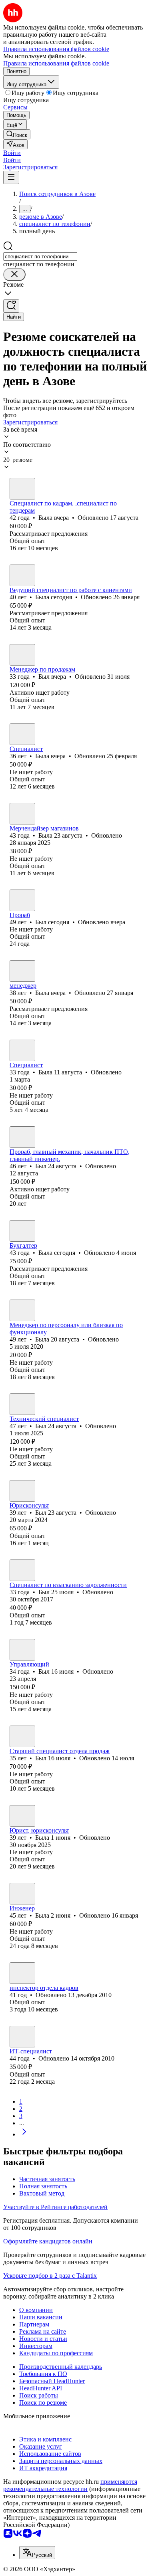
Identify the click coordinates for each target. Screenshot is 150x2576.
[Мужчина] (22, 655)
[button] (12, 153)
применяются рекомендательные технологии (70, 2485)
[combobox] (40, 257)
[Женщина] (22, 489)
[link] (17, 134)
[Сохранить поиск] (11, 306)
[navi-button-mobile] (11, 177)
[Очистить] (14, 274)
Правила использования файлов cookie (56, 63)
